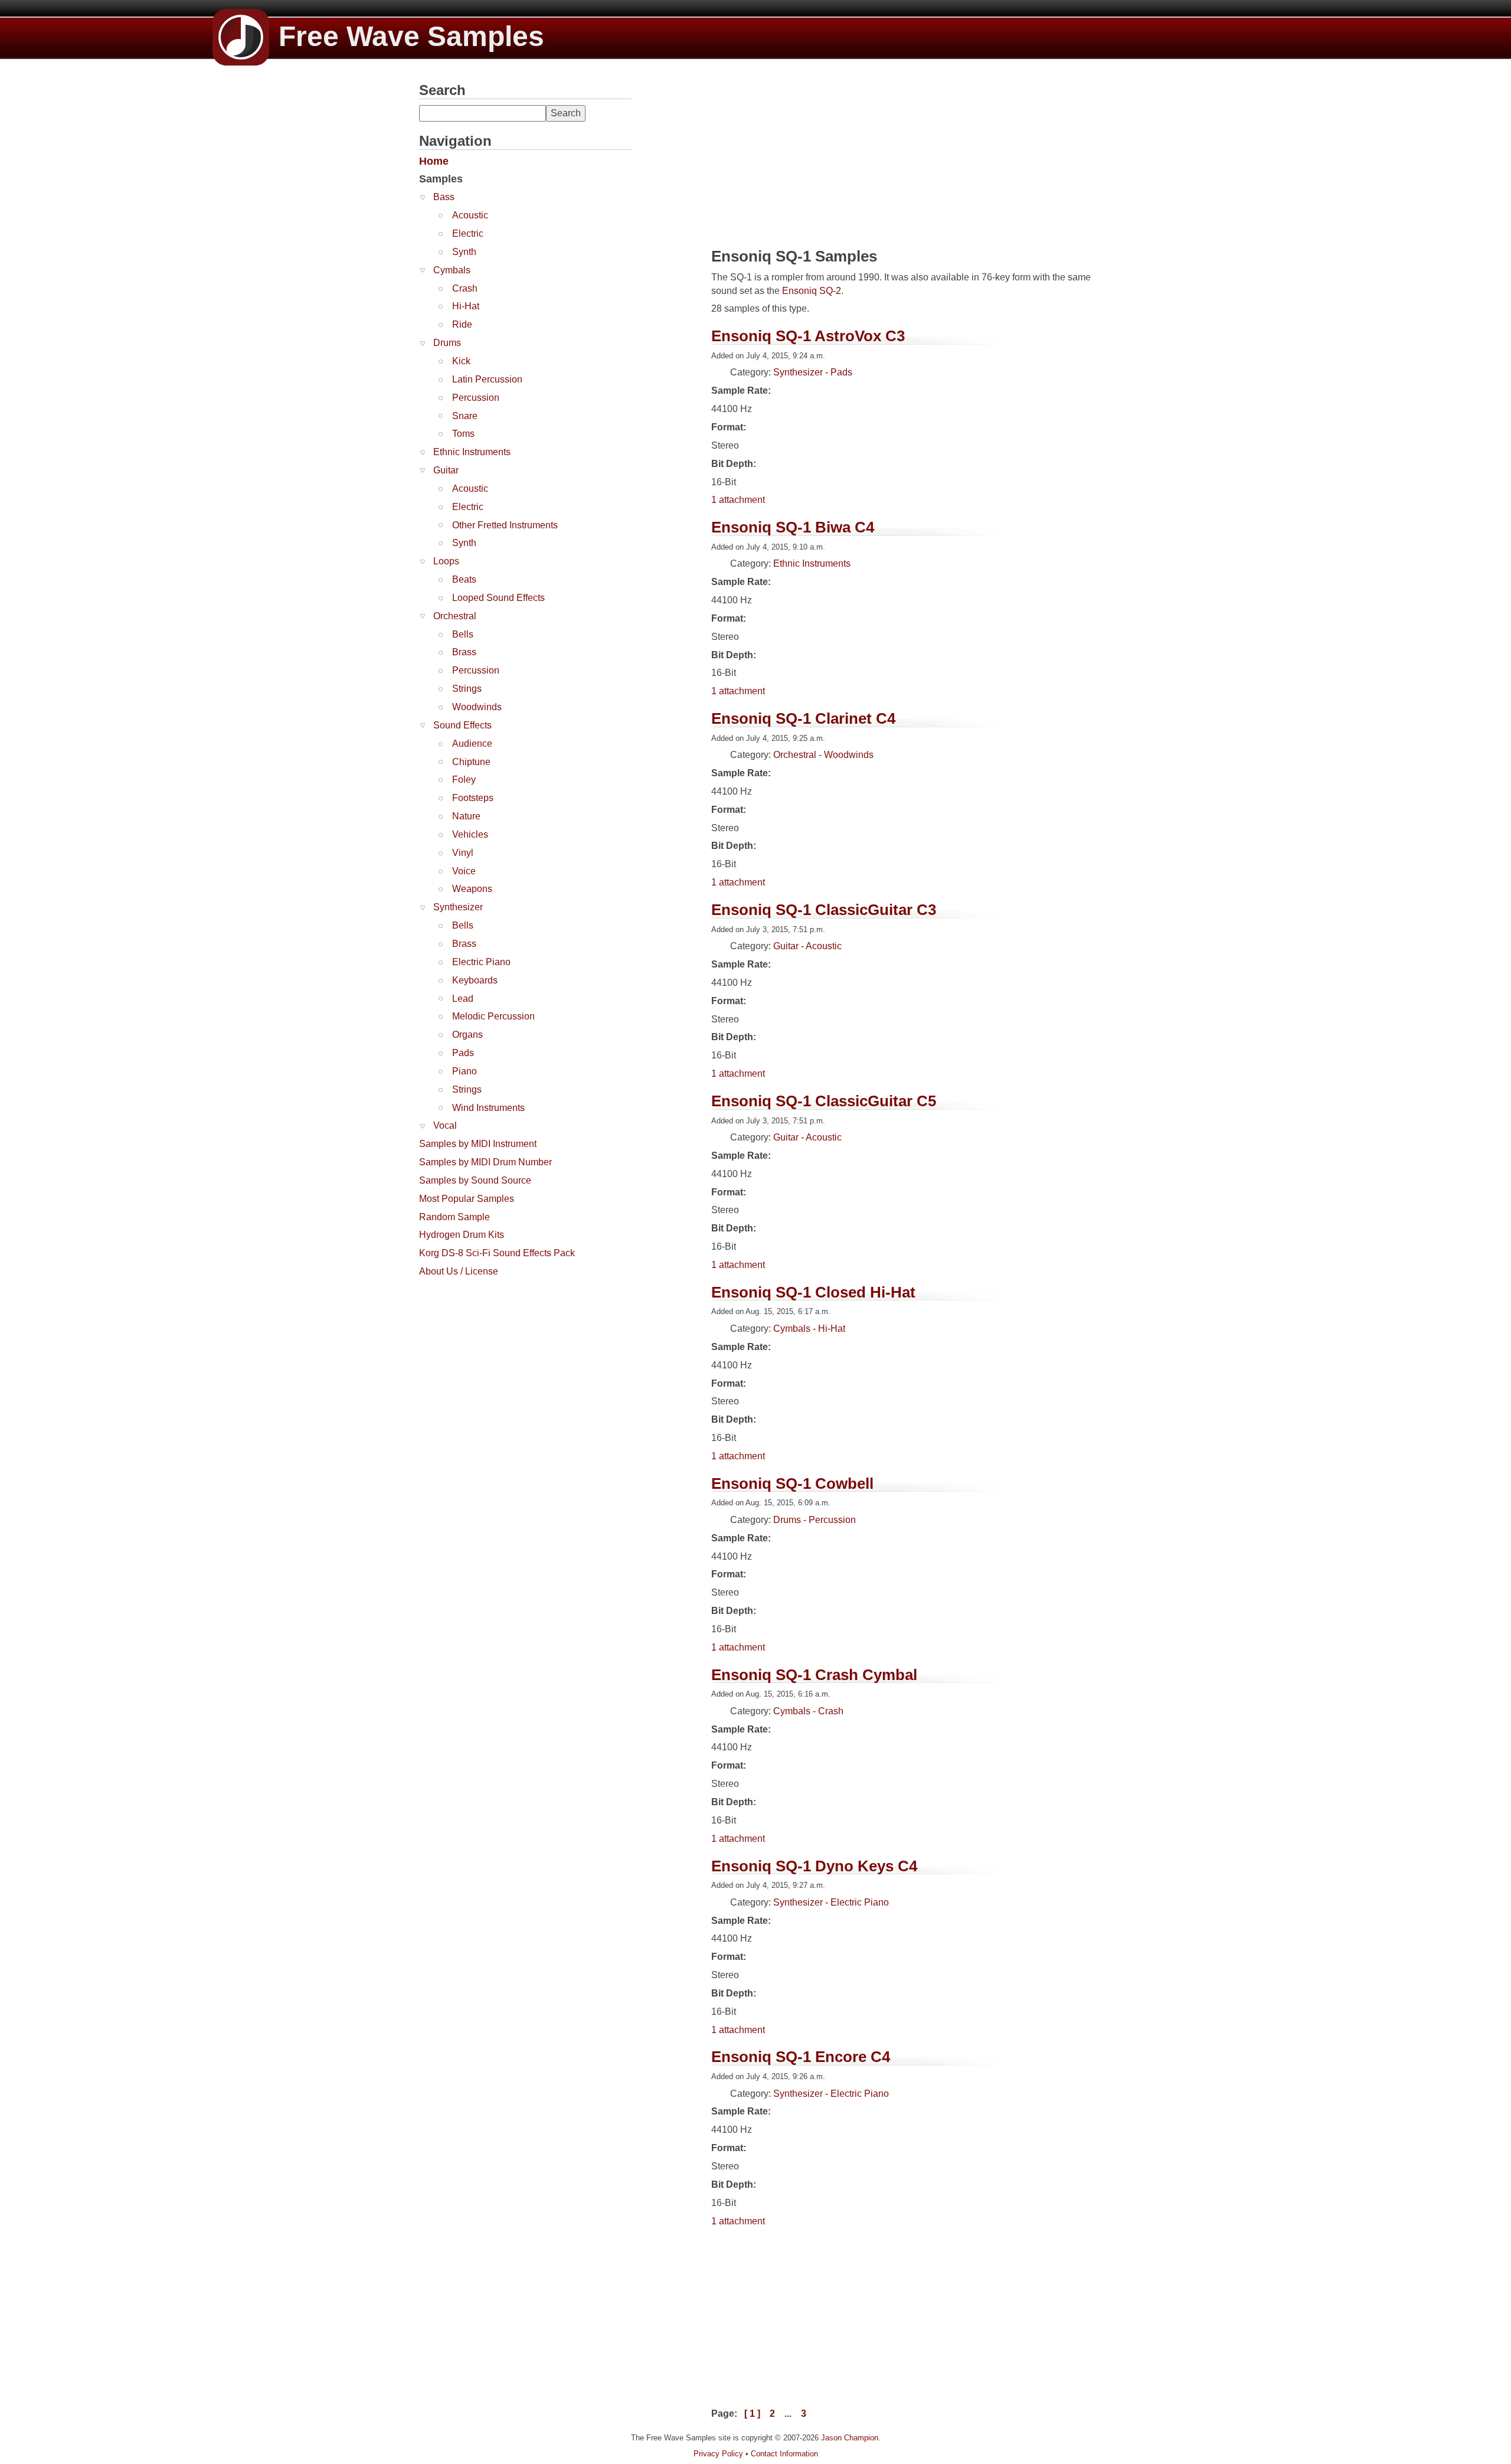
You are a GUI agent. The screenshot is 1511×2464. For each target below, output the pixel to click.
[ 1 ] (752, 2414)
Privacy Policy (718, 2454)
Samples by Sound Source (475, 1180)
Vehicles (470, 834)
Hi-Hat (466, 306)
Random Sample (454, 1217)
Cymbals (452, 270)
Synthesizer (458, 907)
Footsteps (473, 798)
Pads (463, 1053)
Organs (467, 1035)
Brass (464, 652)
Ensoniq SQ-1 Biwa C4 (793, 527)
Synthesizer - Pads (813, 372)
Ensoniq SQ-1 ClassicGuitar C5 (824, 1101)
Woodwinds (477, 707)
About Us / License (459, 1271)
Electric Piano (481, 962)
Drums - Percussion (815, 1520)
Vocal (445, 1125)
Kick (461, 361)
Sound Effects (462, 725)
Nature (466, 816)
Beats (464, 579)
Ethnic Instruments (472, 452)
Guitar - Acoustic (807, 946)
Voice (464, 871)
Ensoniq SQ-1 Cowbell (792, 1483)
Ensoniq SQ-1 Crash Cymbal (814, 1675)
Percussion (476, 398)
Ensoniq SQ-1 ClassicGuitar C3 (824, 910)
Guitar (446, 470)
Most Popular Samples (467, 1199)
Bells (463, 634)
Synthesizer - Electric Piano (831, 1902)
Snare (465, 416)
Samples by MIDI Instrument (478, 1144)
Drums (447, 343)
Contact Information (784, 2454)
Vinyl (463, 853)
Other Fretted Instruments (505, 525)
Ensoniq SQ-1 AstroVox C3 (808, 336)
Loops (446, 561)
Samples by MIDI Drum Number (485, 1162)
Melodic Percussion (493, 1016)
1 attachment (738, 500)
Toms (463, 434)
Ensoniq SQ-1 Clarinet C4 (803, 718)
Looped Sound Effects (498, 598)
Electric (468, 233)
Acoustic (470, 215)
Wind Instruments (488, 1108)
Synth (464, 252)
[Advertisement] (508, 1357)
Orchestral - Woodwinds (823, 755)
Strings (467, 689)
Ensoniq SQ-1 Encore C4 (801, 2057)
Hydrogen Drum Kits (462, 1235)
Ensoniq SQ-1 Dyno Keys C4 (814, 1866)
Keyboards (475, 980)
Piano (465, 1071)
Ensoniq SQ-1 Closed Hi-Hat (813, 1292)
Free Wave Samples (411, 36)
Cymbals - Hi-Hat (809, 1329)
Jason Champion (850, 2438)
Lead (463, 999)
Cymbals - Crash (808, 1711)
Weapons (472, 889)
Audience (472, 744)
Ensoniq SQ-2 (812, 291)
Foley (464, 780)
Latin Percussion (487, 379)
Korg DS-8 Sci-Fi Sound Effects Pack (497, 1253)
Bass (444, 197)
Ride (462, 324)
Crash (465, 288)
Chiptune (471, 762)
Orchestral (455, 616)
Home (434, 161)
